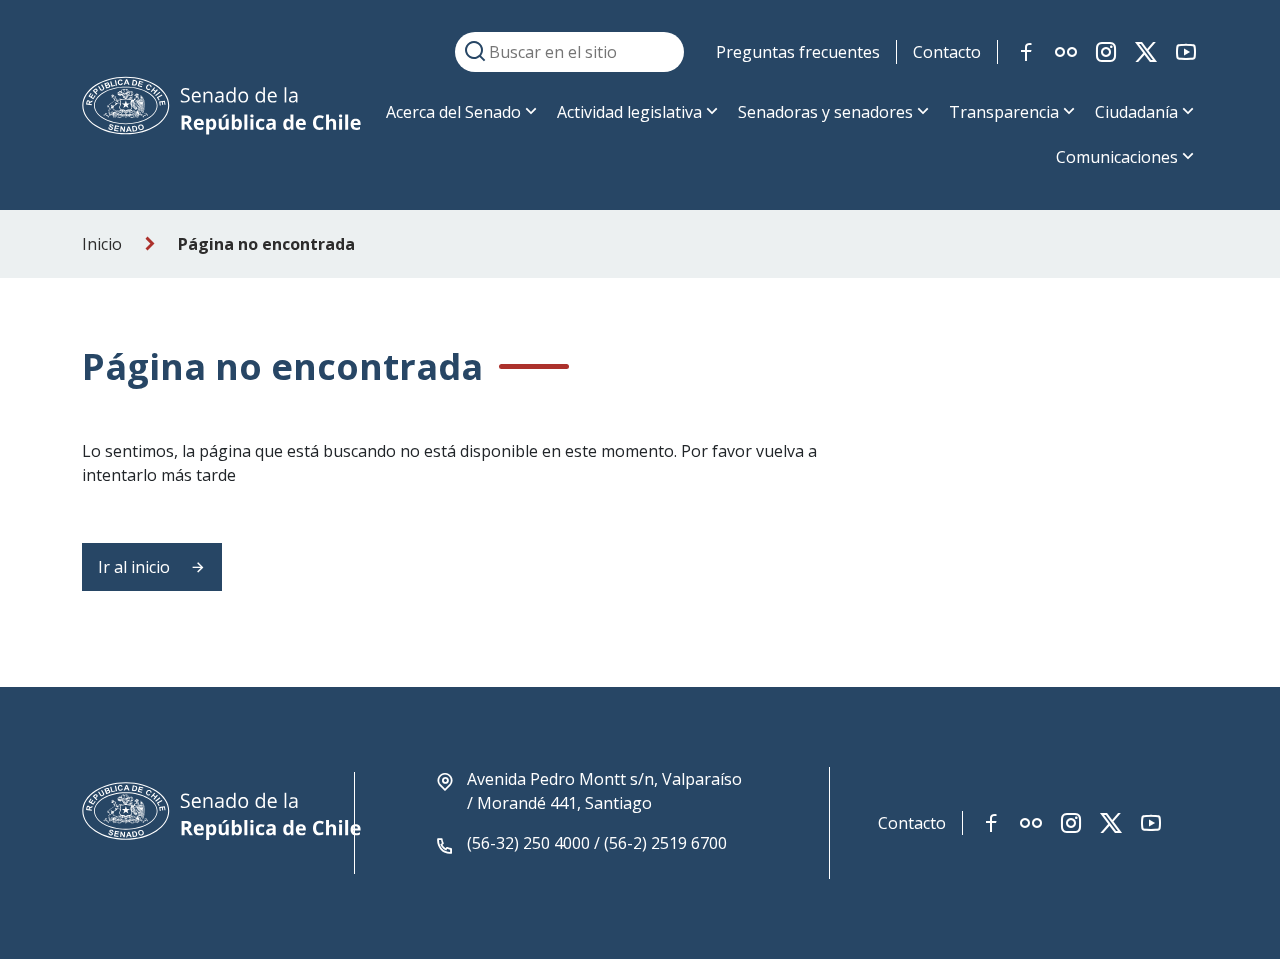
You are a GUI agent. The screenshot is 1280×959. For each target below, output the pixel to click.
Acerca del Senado (453, 112)
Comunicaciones (1117, 157)
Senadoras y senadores (825, 112)
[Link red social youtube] (1186, 52)
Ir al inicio (136, 567)
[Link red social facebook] (1026, 52)
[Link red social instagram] (1106, 52)
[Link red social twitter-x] (1146, 52)
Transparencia (1004, 112)
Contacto (947, 52)
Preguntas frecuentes (798, 52)
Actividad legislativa (629, 112)
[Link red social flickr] (1066, 52)
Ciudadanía (1136, 112)
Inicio (102, 244)
